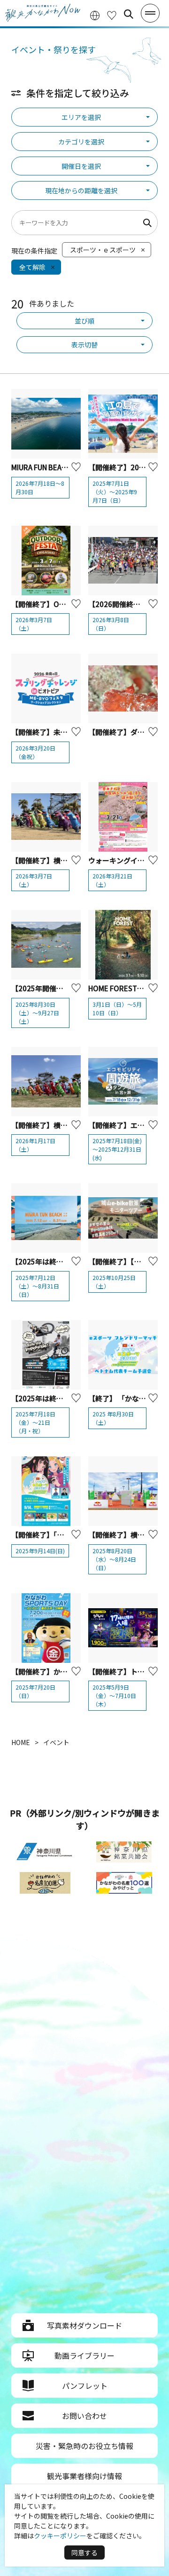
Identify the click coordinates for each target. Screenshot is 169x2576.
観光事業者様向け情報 (84, 2476)
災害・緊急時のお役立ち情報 (84, 2446)
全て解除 (32, 267)
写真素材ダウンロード (84, 2325)
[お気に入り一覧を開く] (112, 14)
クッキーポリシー (60, 2536)
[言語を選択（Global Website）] (95, 14)
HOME (21, 1742)
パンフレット (85, 2386)
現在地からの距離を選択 (81, 190)
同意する (84, 2552)
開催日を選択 (81, 166)
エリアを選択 (81, 117)
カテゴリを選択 (81, 142)
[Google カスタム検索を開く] (129, 14)
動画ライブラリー (84, 2355)
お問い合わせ (84, 2416)
